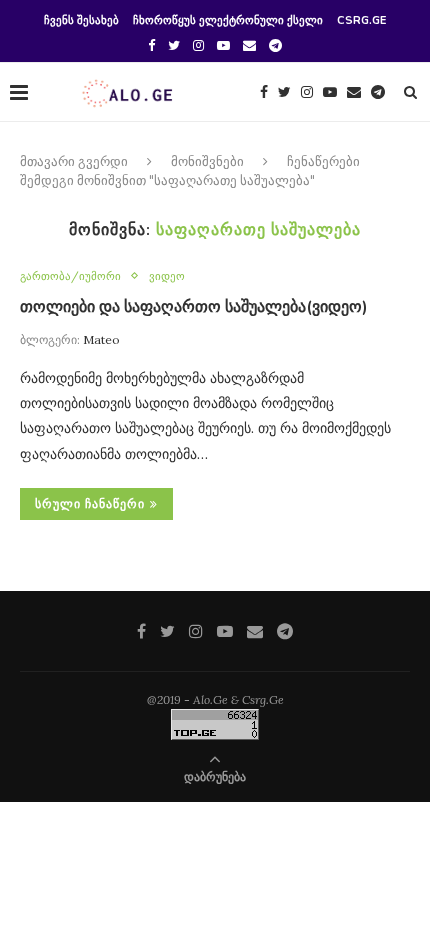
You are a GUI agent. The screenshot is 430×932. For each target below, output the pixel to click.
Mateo (101, 339)
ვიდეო (167, 276)
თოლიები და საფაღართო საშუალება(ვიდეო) (194, 307)
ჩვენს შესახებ (81, 20)
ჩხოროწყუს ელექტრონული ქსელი (228, 20)
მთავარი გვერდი (74, 162)
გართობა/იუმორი (70, 276)
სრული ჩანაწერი (90, 504)
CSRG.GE (361, 20)
